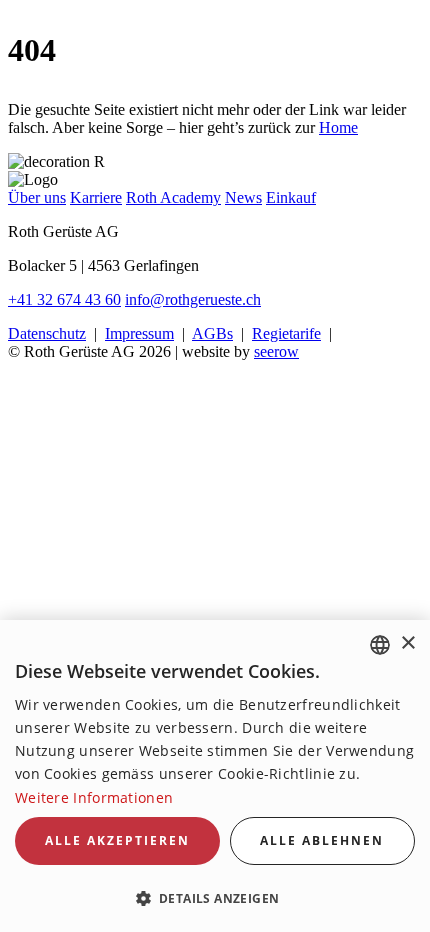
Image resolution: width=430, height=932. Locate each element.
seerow (276, 351)
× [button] (407, 643)
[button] (215, 897)
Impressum (139, 333)
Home (338, 127)
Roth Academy (173, 197)
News (243, 197)
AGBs (212, 333)
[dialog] (215, 776)
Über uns (37, 197)
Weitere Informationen (94, 797)
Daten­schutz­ (47, 333)
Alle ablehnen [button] (322, 840)
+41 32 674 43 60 (64, 299)
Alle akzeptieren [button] (117, 840)
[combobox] (380, 645)
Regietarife (286, 333)
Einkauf (291, 197)
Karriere (96, 197)
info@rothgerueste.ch (193, 299)
